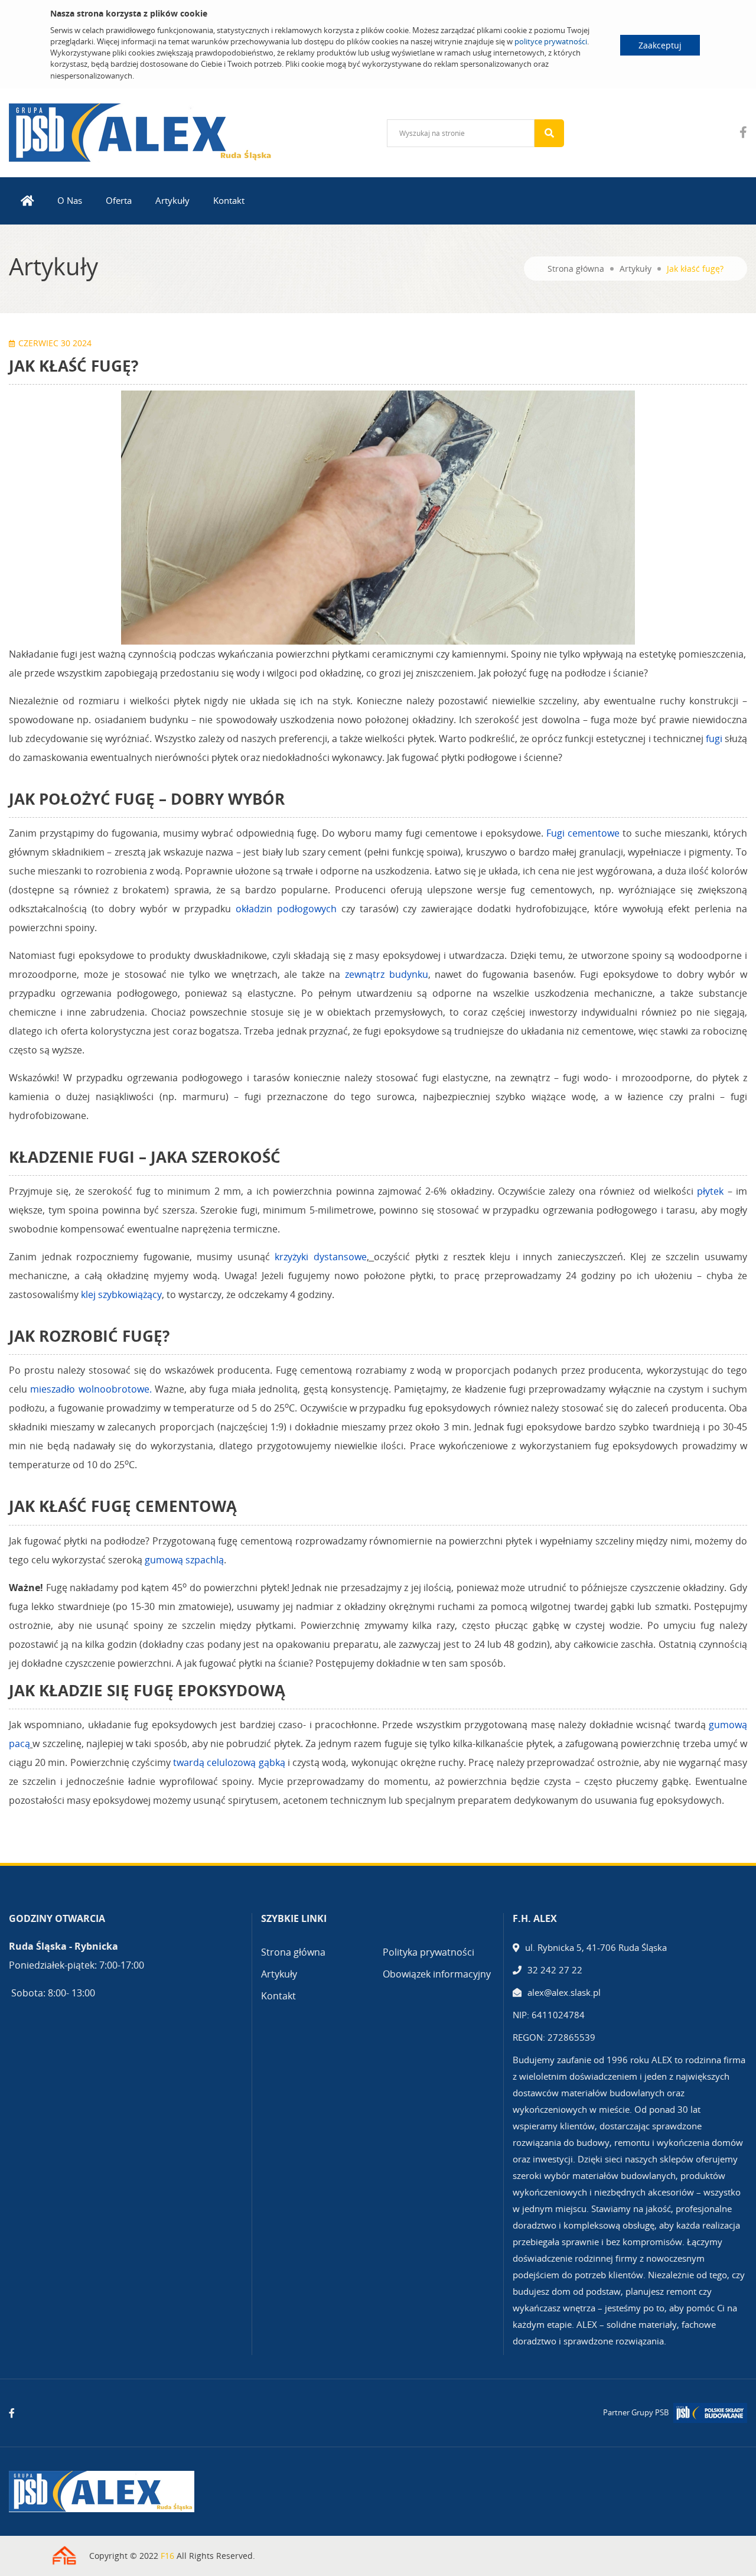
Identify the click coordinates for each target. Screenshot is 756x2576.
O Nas (70, 200)
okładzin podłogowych (286, 909)
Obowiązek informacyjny (437, 1974)
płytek (710, 1191)
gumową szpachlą (184, 1560)
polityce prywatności (551, 41)
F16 (167, 2556)
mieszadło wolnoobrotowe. (91, 1389)
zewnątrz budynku (387, 974)
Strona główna (576, 269)
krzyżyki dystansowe (321, 1257)
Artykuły (172, 200)
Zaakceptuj (660, 45)
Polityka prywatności (428, 1952)
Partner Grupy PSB (636, 2412)
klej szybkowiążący (121, 1294)
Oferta (119, 200)
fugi (714, 739)
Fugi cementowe (583, 833)
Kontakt (229, 200)
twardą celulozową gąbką (229, 1762)
